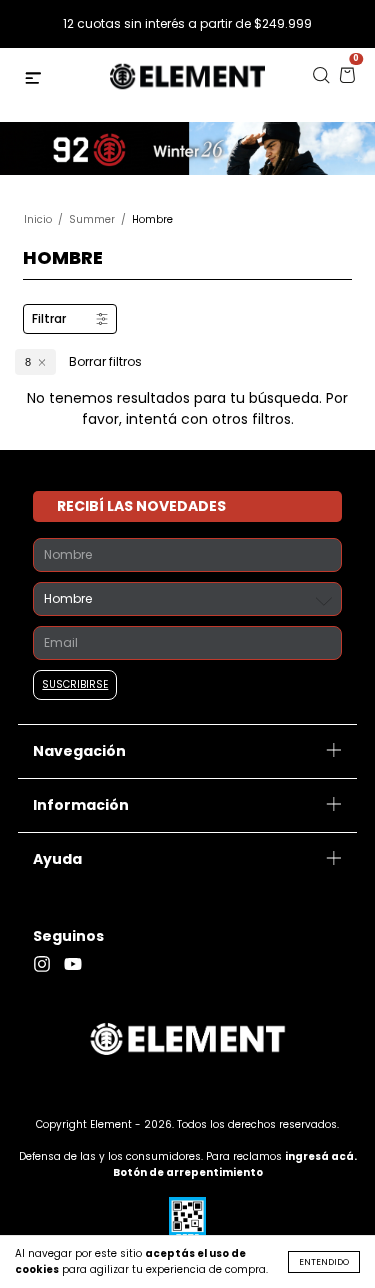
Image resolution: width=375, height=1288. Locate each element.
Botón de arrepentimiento (188, 1172)
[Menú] (36, 80)
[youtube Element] (78, 964)
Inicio (38, 219)
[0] (347, 80)
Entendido (324, 1262)
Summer (92, 219)
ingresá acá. (321, 1156)
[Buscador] (321, 80)
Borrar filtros (105, 361)
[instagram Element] (48, 964)
